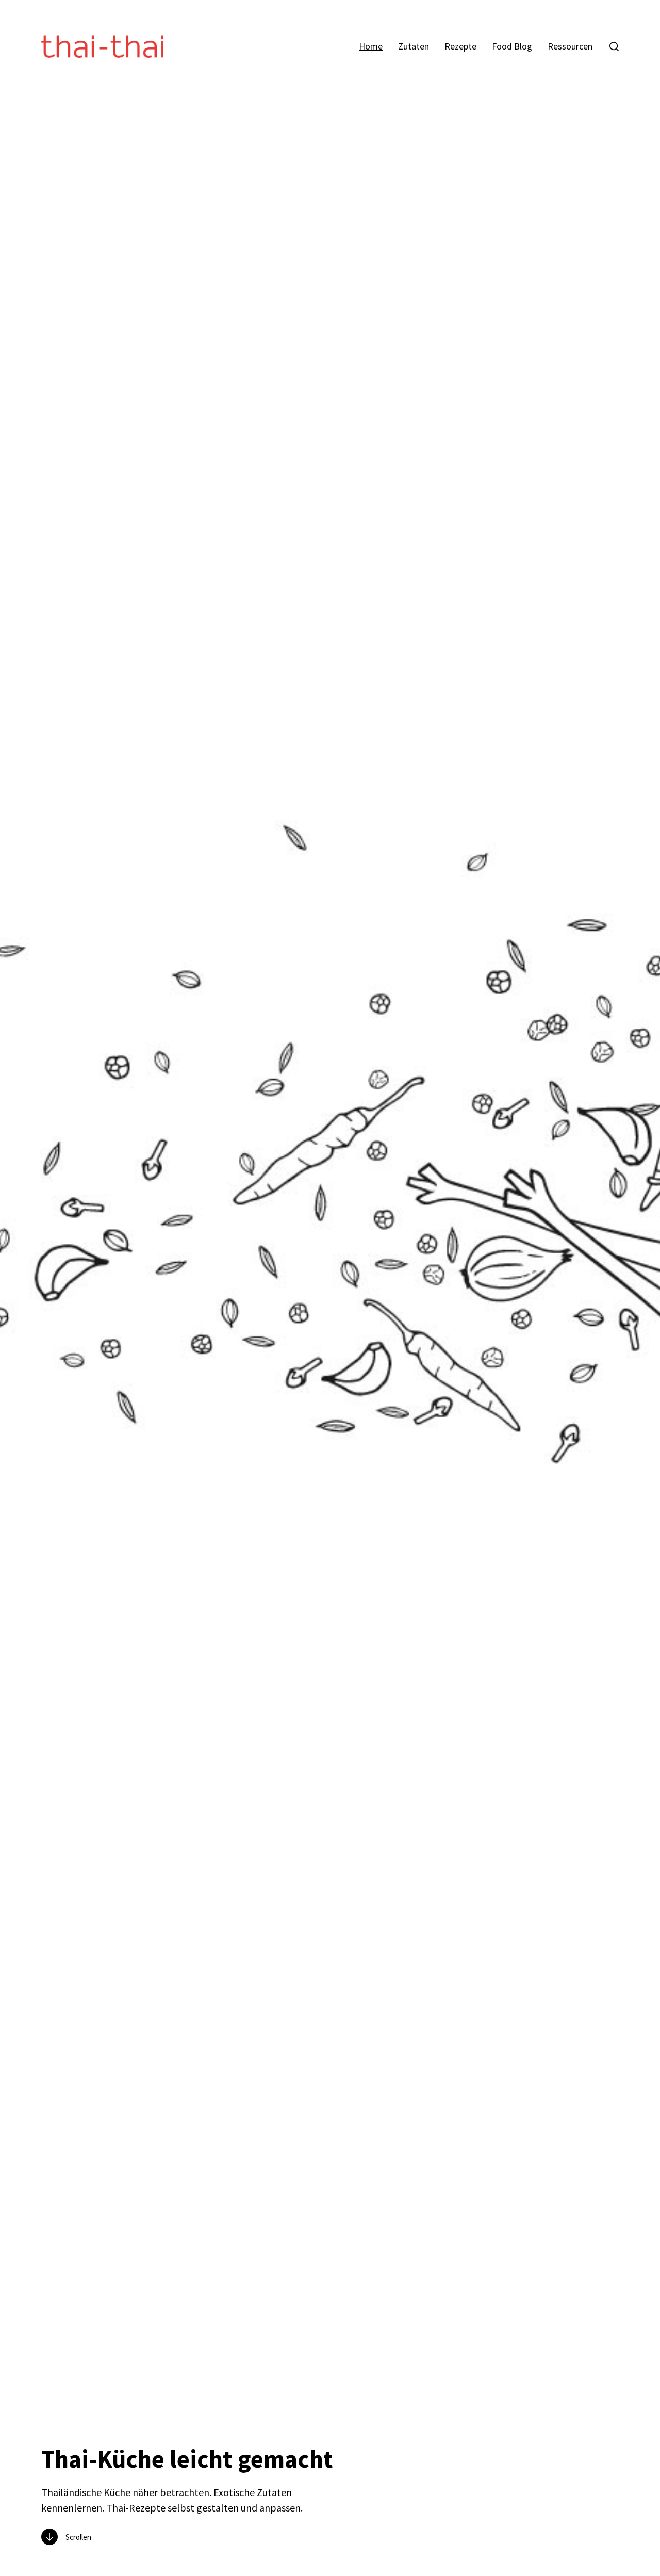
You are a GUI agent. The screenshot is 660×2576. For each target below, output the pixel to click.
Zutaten (414, 46)
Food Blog (512, 46)
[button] (614, 46)
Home (371, 46)
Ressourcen (570, 46)
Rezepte (460, 46)
